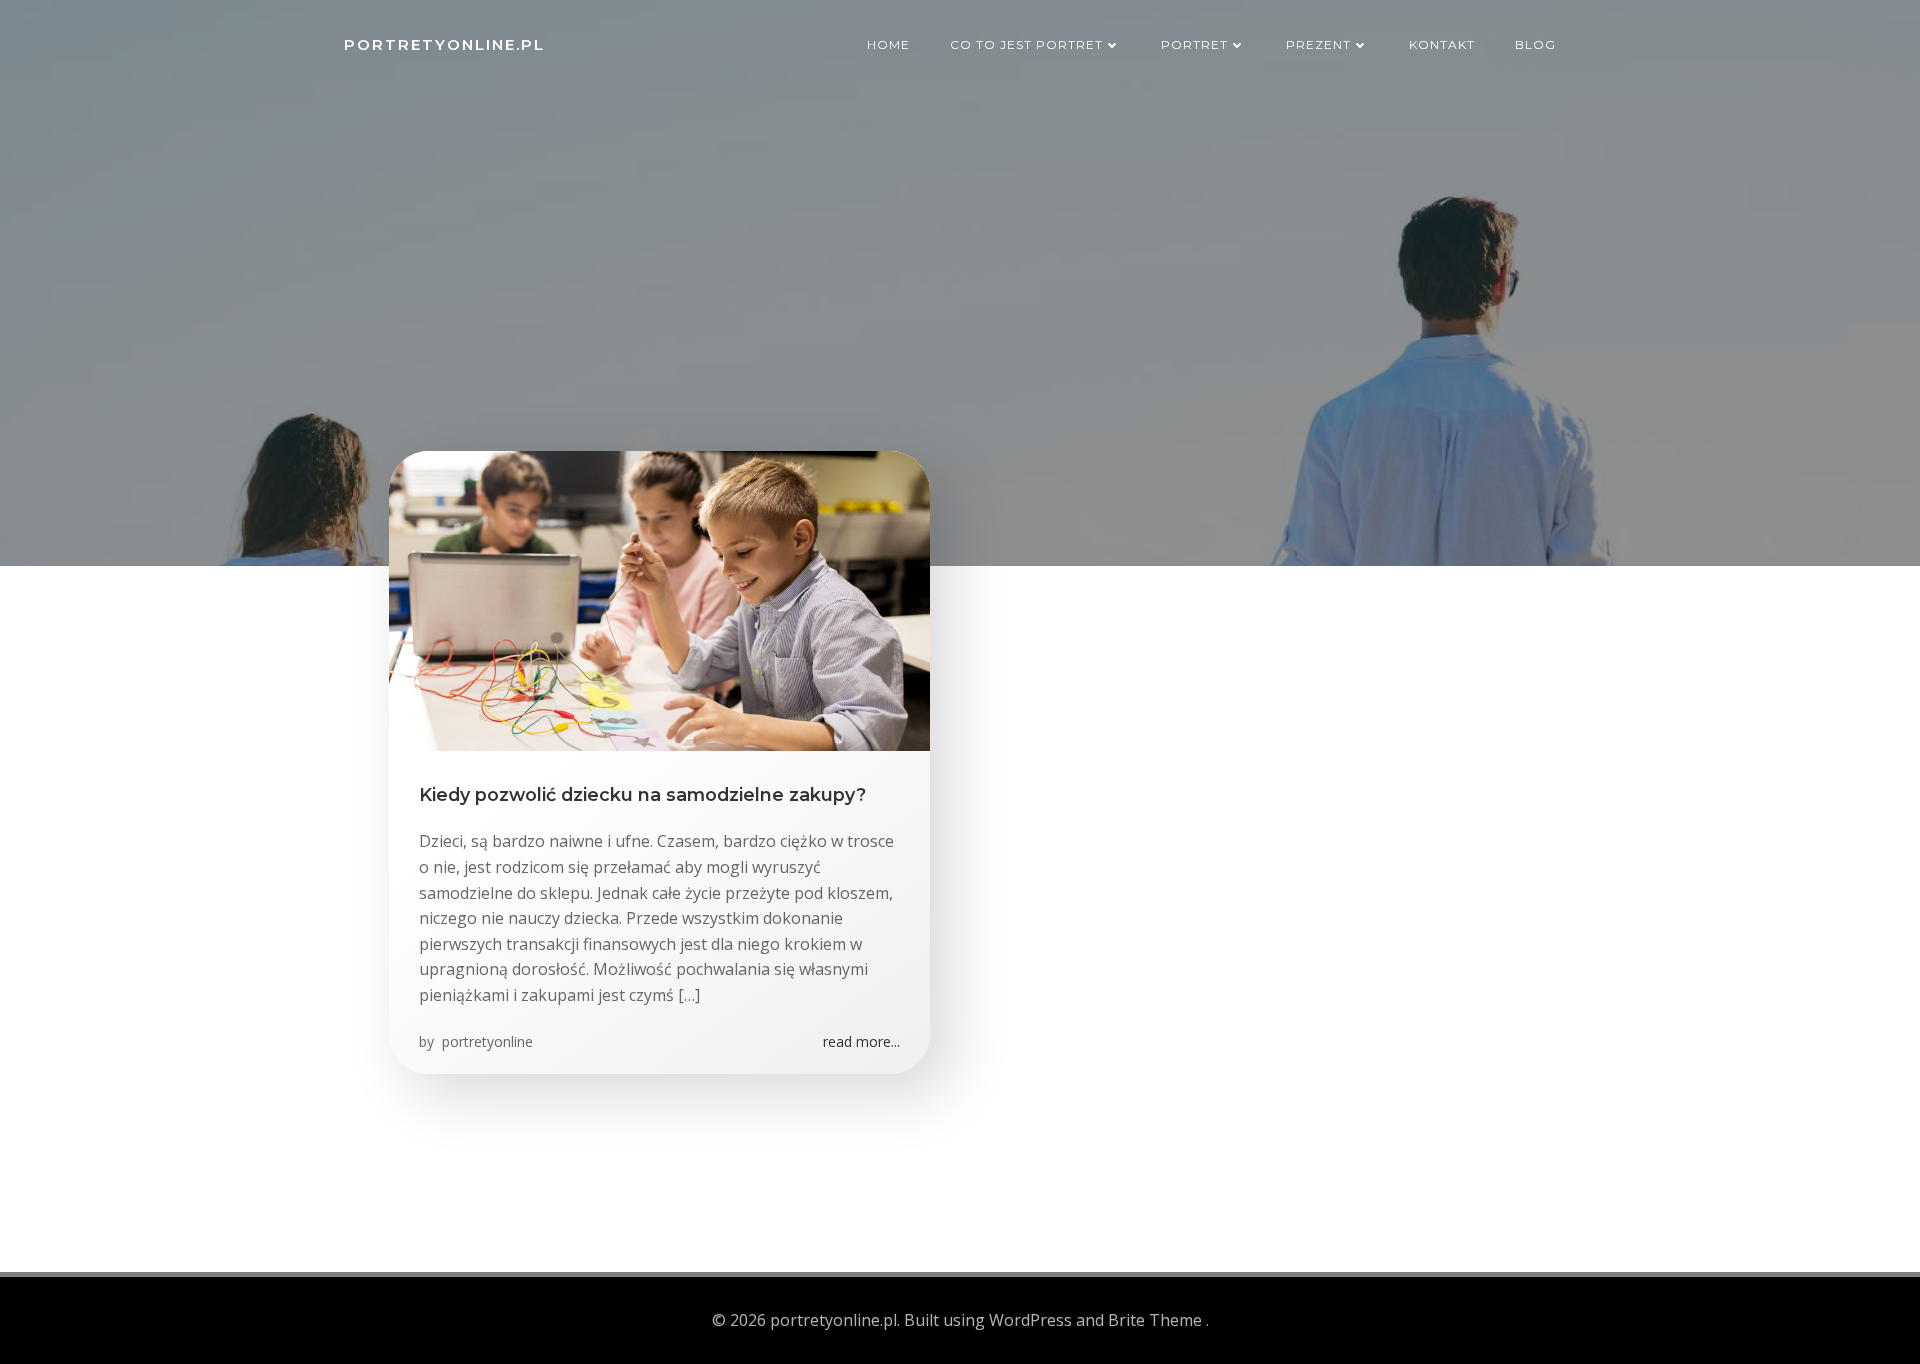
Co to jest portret (1026, 44)
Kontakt (1442, 44)
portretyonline (485, 1041)
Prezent (1318, 44)
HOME (888, 44)
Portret (1194, 44)
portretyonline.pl (444, 44)
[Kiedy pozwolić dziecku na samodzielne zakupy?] (659, 599)
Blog (1535, 44)
